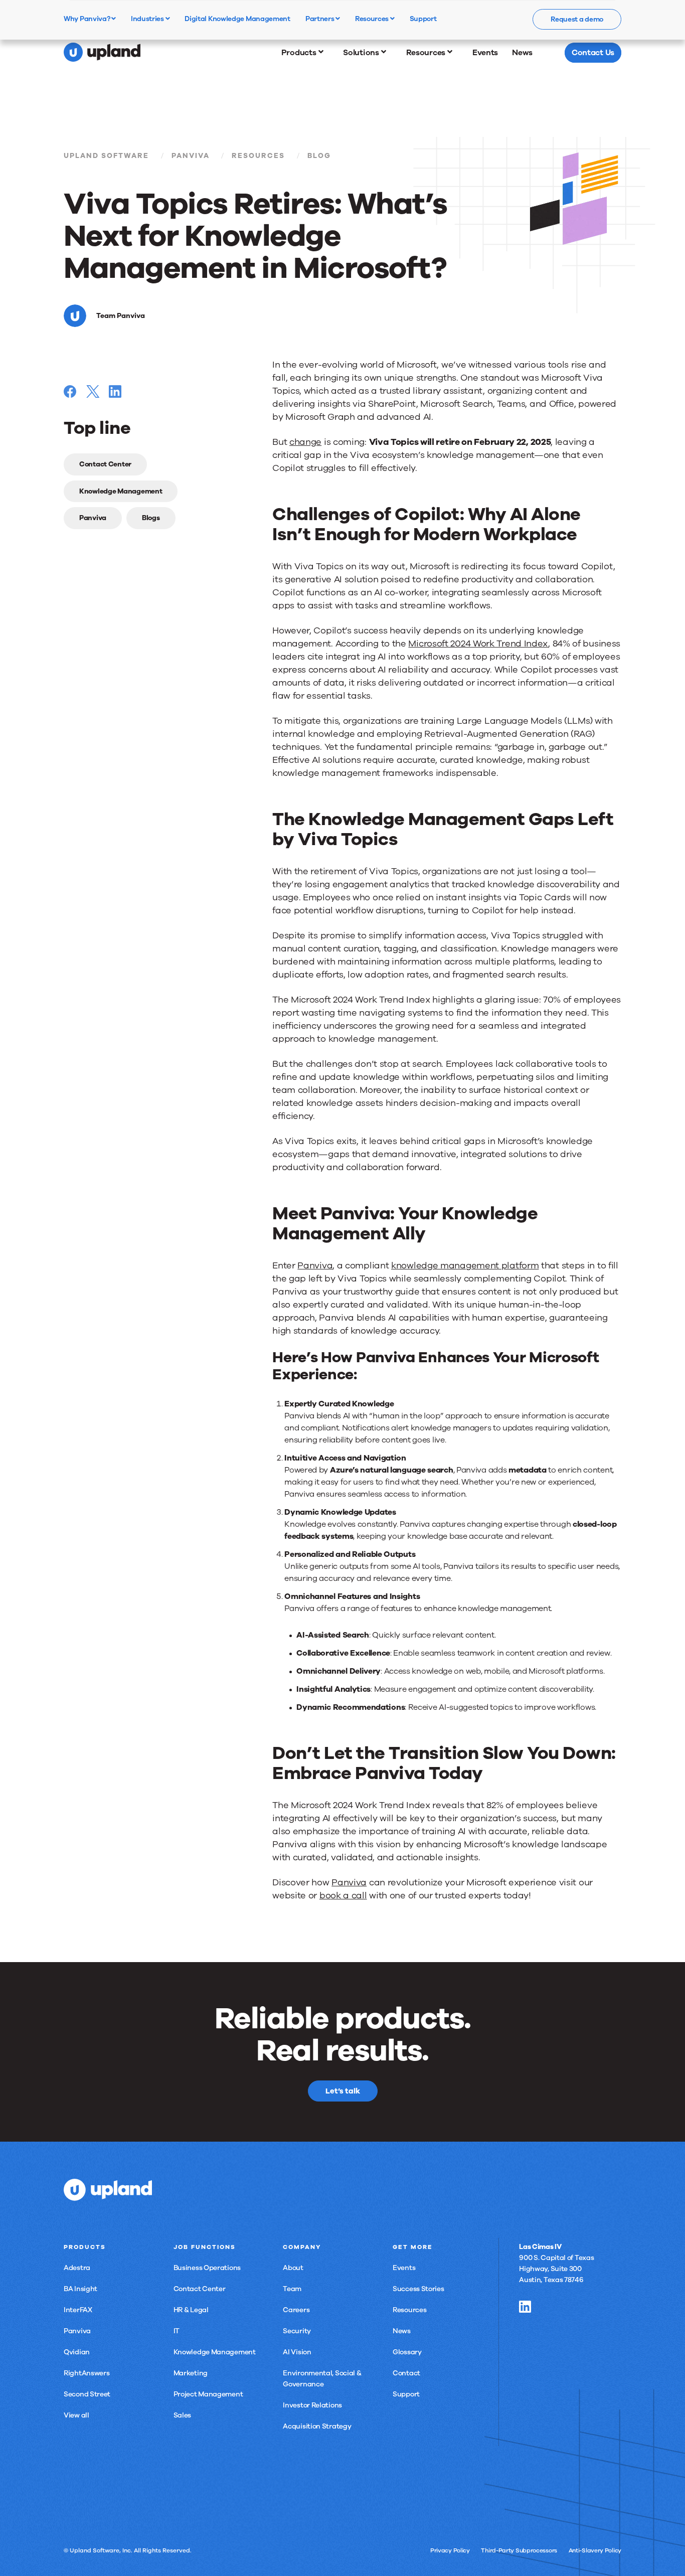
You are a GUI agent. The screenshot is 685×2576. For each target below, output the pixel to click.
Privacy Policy (450, 2550)
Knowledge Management (121, 491)
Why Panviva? (88, 19)
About (293, 2268)
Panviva (191, 156)
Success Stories (418, 2289)
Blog (319, 156)
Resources (373, 19)
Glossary (407, 2352)
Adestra (77, 2268)
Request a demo (577, 19)
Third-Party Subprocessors (519, 2550)
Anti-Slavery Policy (595, 2550)
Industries (148, 19)
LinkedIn (525, 2307)
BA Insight (80, 2289)
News (402, 2331)
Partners (320, 19)
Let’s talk (343, 2091)
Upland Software (106, 156)
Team (292, 2289)
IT (177, 2331)
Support (406, 2394)
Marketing (191, 2373)
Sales (183, 2415)
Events (404, 2268)
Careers (296, 2310)
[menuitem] (305, 53)
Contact (406, 2373)
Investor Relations (312, 2405)
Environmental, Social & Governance (322, 2379)
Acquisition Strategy (317, 2426)
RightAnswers (87, 2373)
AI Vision (297, 2352)
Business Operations (207, 2268)
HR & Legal (191, 2310)
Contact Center (105, 464)
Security (297, 2331)
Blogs (151, 518)
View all (76, 2415)
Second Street (87, 2394)
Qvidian (77, 2352)
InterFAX (78, 2310)
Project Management (208, 2394)
